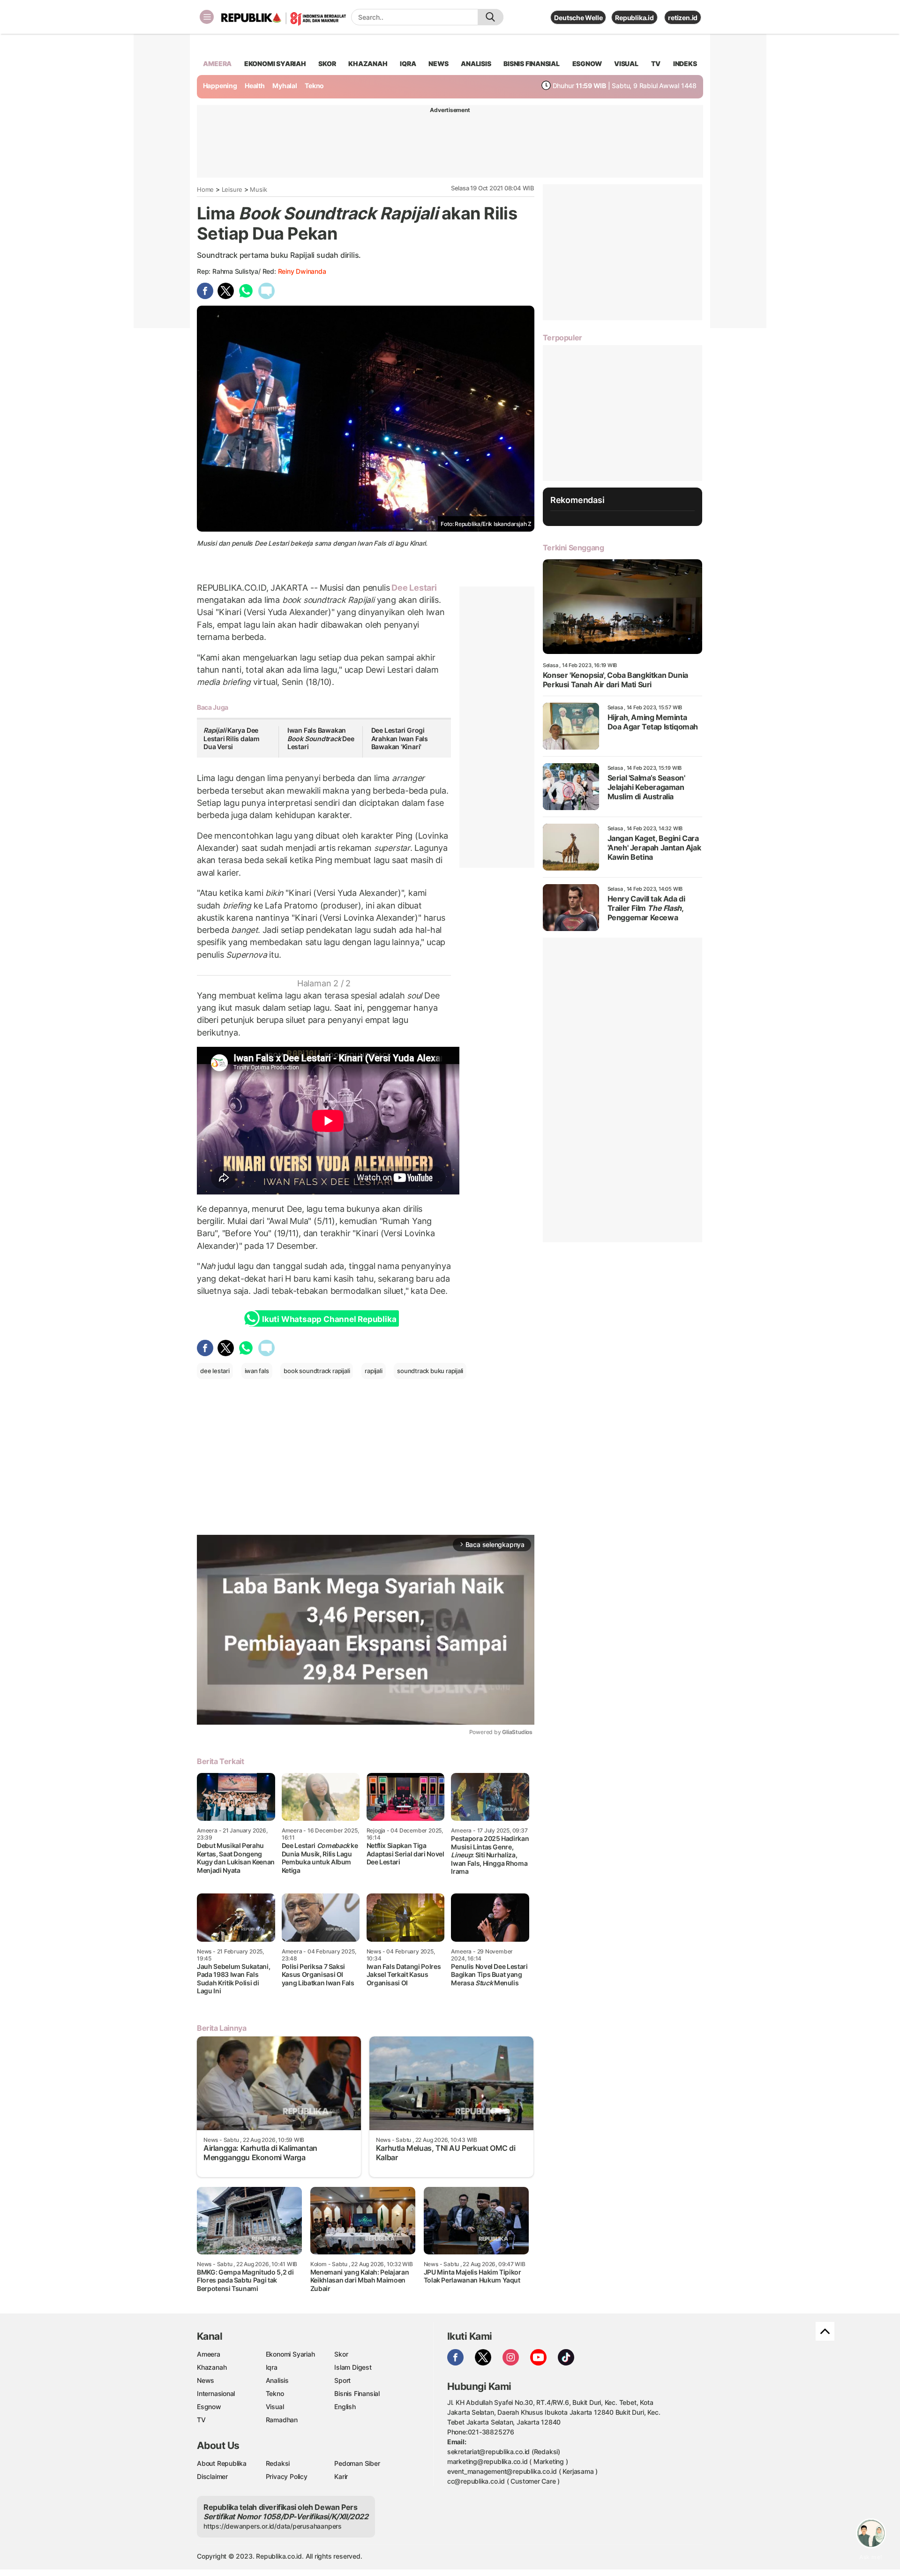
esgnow (587, 64)
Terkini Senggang (574, 548)
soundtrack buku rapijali (430, 1371)
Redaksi (278, 2463)
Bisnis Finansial (532, 64)
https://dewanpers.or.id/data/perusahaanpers (273, 2526)
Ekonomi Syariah (275, 64)
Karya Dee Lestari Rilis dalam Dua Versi (232, 738)
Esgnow (209, 2407)
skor (327, 64)
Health (255, 86)
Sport (342, 2380)
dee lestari (215, 1371)
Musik (258, 189)
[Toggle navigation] (207, 17)
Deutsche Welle (578, 18)
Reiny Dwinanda (302, 271)
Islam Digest (353, 2367)
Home (205, 189)
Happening (220, 86)
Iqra (272, 2367)
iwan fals (257, 1371)
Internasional (216, 2393)
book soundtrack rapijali (317, 1371)
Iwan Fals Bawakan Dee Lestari (321, 738)
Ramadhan (282, 2420)
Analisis (277, 2380)
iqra (408, 64)
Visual (275, 2407)
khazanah (368, 64)
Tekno (314, 86)
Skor (341, 2354)
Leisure (232, 189)
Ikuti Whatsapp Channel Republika (329, 1319)
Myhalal (285, 86)
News (206, 2380)
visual (626, 64)
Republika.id (634, 18)
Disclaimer (212, 2476)
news (438, 64)
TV (656, 64)
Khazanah (212, 2367)
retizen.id (683, 18)
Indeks (685, 64)
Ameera (209, 2354)
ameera (217, 64)
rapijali (373, 1371)
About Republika (222, 2463)
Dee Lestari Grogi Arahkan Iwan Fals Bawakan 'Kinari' (400, 738)
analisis (476, 64)
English (345, 2407)
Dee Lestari (413, 588)
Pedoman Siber (357, 2463)
